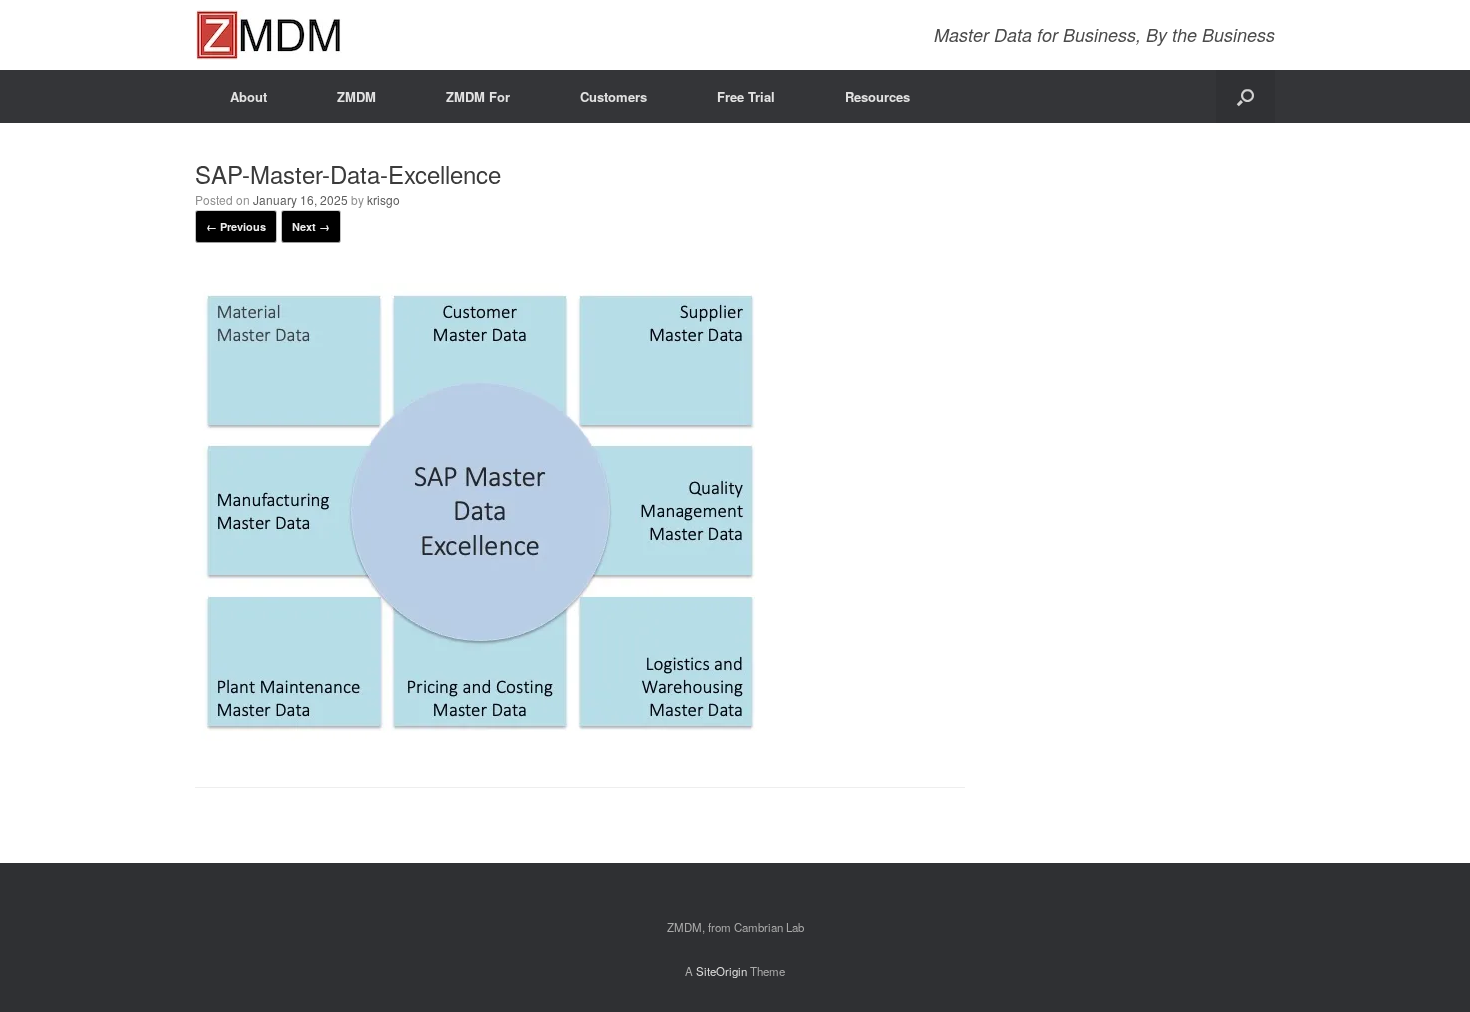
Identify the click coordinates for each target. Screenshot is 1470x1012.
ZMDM (356, 96)
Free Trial (746, 96)
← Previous (236, 226)
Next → (311, 226)
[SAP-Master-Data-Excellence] (479, 735)
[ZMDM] (268, 35)
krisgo (383, 199)
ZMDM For (478, 96)
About (248, 96)
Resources (877, 96)
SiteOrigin (721, 971)
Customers (613, 96)
